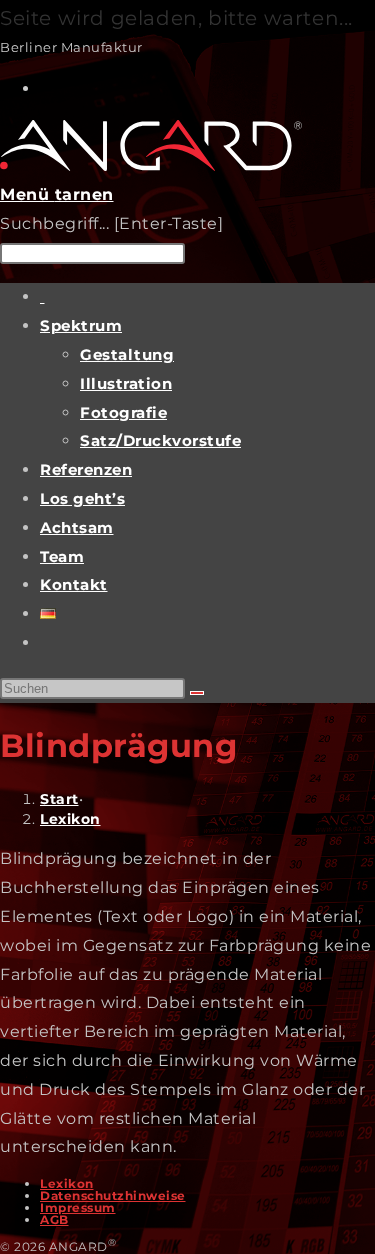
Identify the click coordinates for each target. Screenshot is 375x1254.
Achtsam (77, 527)
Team (62, 556)
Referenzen (86, 469)
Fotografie (123, 412)
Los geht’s (82, 498)
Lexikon (70, 819)
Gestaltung (127, 354)
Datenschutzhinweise (113, 1195)
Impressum (78, 1207)
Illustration (126, 383)
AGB (54, 1219)
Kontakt (74, 584)
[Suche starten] (197, 693)
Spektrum (81, 325)
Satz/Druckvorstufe (160, 440)
